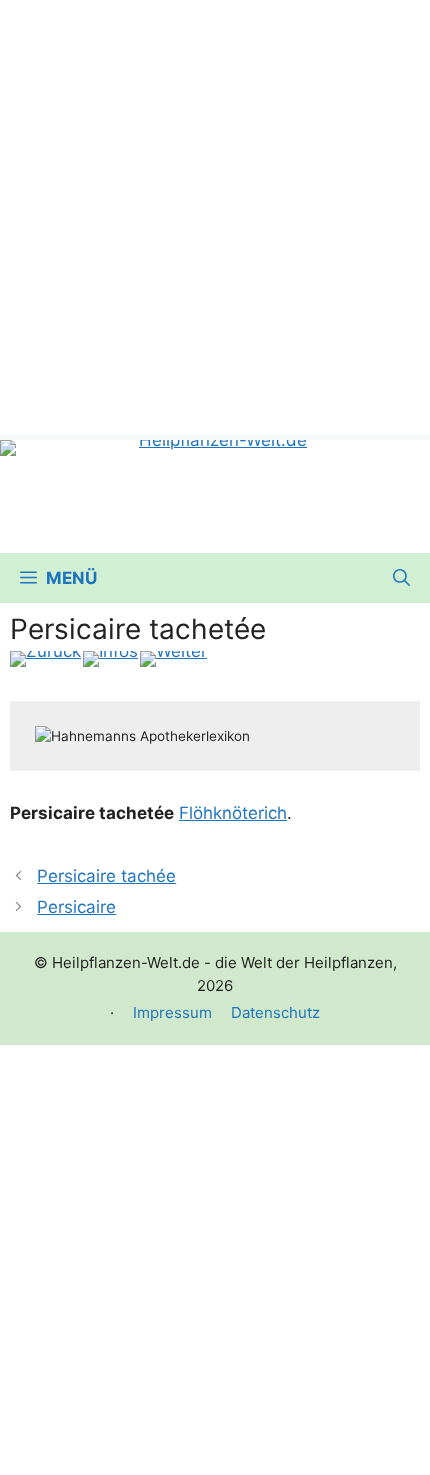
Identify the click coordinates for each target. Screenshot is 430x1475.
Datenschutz (275, 1012)
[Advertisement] (215, 215)
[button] (401, 578)
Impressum (172, 1012)
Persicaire (76, 907)
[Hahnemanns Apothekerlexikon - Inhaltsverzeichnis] (110, 659)
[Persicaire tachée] (45, 659)
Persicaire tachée (106, 876)
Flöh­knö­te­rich (233, 813)
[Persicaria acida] (173, 659)
